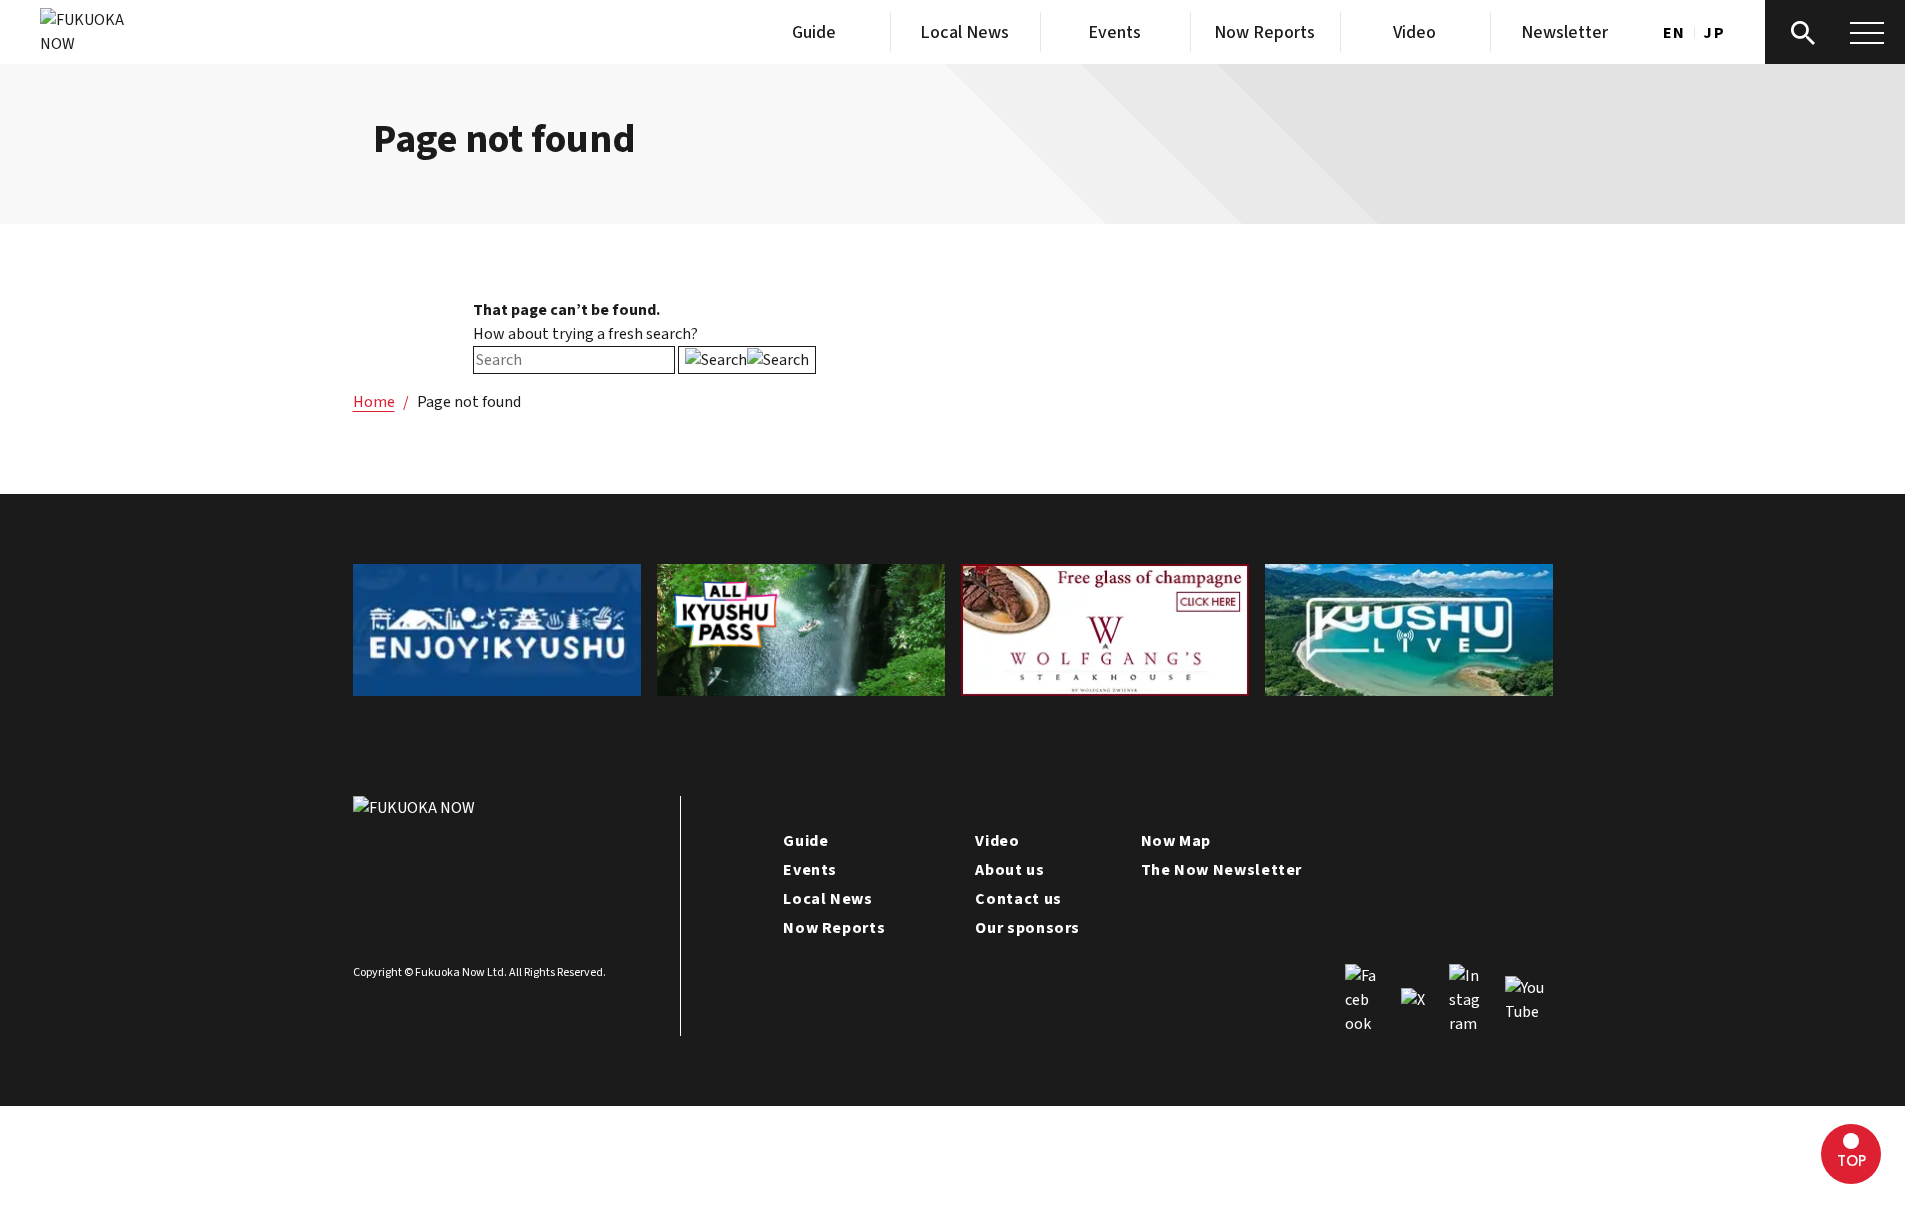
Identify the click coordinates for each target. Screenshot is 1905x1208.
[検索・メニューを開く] (1835, 32)
